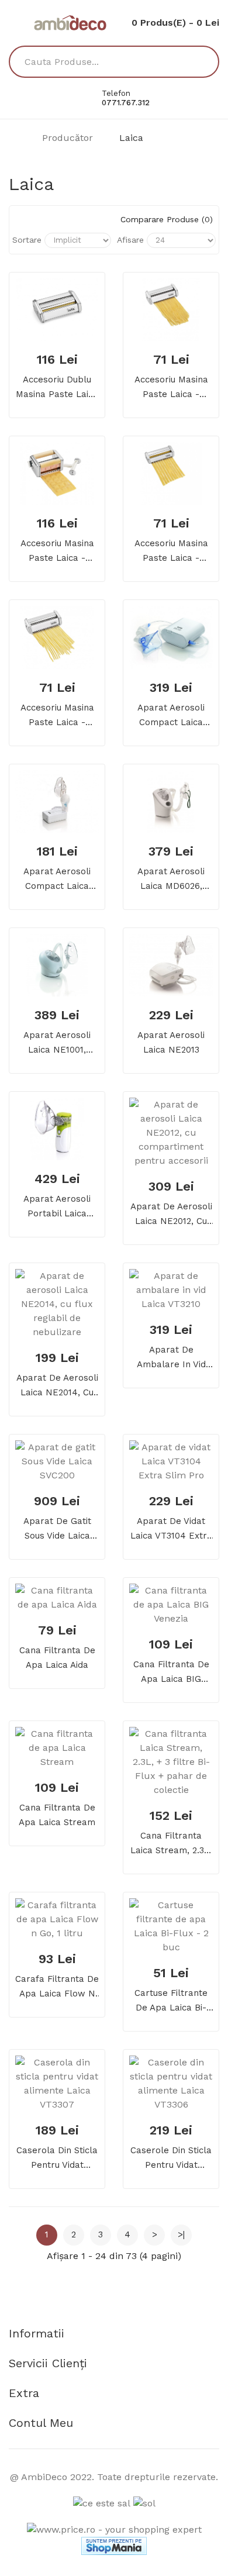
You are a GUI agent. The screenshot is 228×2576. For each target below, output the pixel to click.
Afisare (130, 240)
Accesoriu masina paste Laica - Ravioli (57, 552)
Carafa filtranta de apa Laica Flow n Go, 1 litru (57, 1987)
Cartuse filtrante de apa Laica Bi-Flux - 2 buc (171, 2001)
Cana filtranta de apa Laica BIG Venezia (171, 1673)
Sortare (27, 240)
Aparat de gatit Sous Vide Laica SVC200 (57, 1530)
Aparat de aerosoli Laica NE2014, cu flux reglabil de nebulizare (57, 1386)
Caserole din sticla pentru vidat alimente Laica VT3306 (171, 2159)
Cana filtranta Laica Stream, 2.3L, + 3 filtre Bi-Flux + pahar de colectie (171, 1844)
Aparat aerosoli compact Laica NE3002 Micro (57, 880)
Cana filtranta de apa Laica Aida (57, 1658)
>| (181, 2234)
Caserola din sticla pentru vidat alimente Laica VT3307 (57, 2159)
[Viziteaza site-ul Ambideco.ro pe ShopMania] (114, 2545)
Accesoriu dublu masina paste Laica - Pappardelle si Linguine (57, 388)
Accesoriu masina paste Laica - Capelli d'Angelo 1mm (171, 388)
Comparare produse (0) (167, 219)
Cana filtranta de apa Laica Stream (57, 1815)
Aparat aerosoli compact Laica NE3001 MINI (171, 716)
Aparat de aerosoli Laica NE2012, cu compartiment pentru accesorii (171, 1215)
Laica (131, 138)
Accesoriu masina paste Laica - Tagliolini (57, 716)
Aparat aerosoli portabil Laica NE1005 (57, 1207)
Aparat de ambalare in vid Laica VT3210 (171, 1358)
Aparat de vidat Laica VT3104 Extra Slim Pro (171, 1530)
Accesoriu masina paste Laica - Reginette (171, 552)
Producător (68, 138)
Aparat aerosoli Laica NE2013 (171, 1042)
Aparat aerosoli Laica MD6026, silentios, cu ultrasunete (171, 880)
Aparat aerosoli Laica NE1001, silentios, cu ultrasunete (57, 1044)
